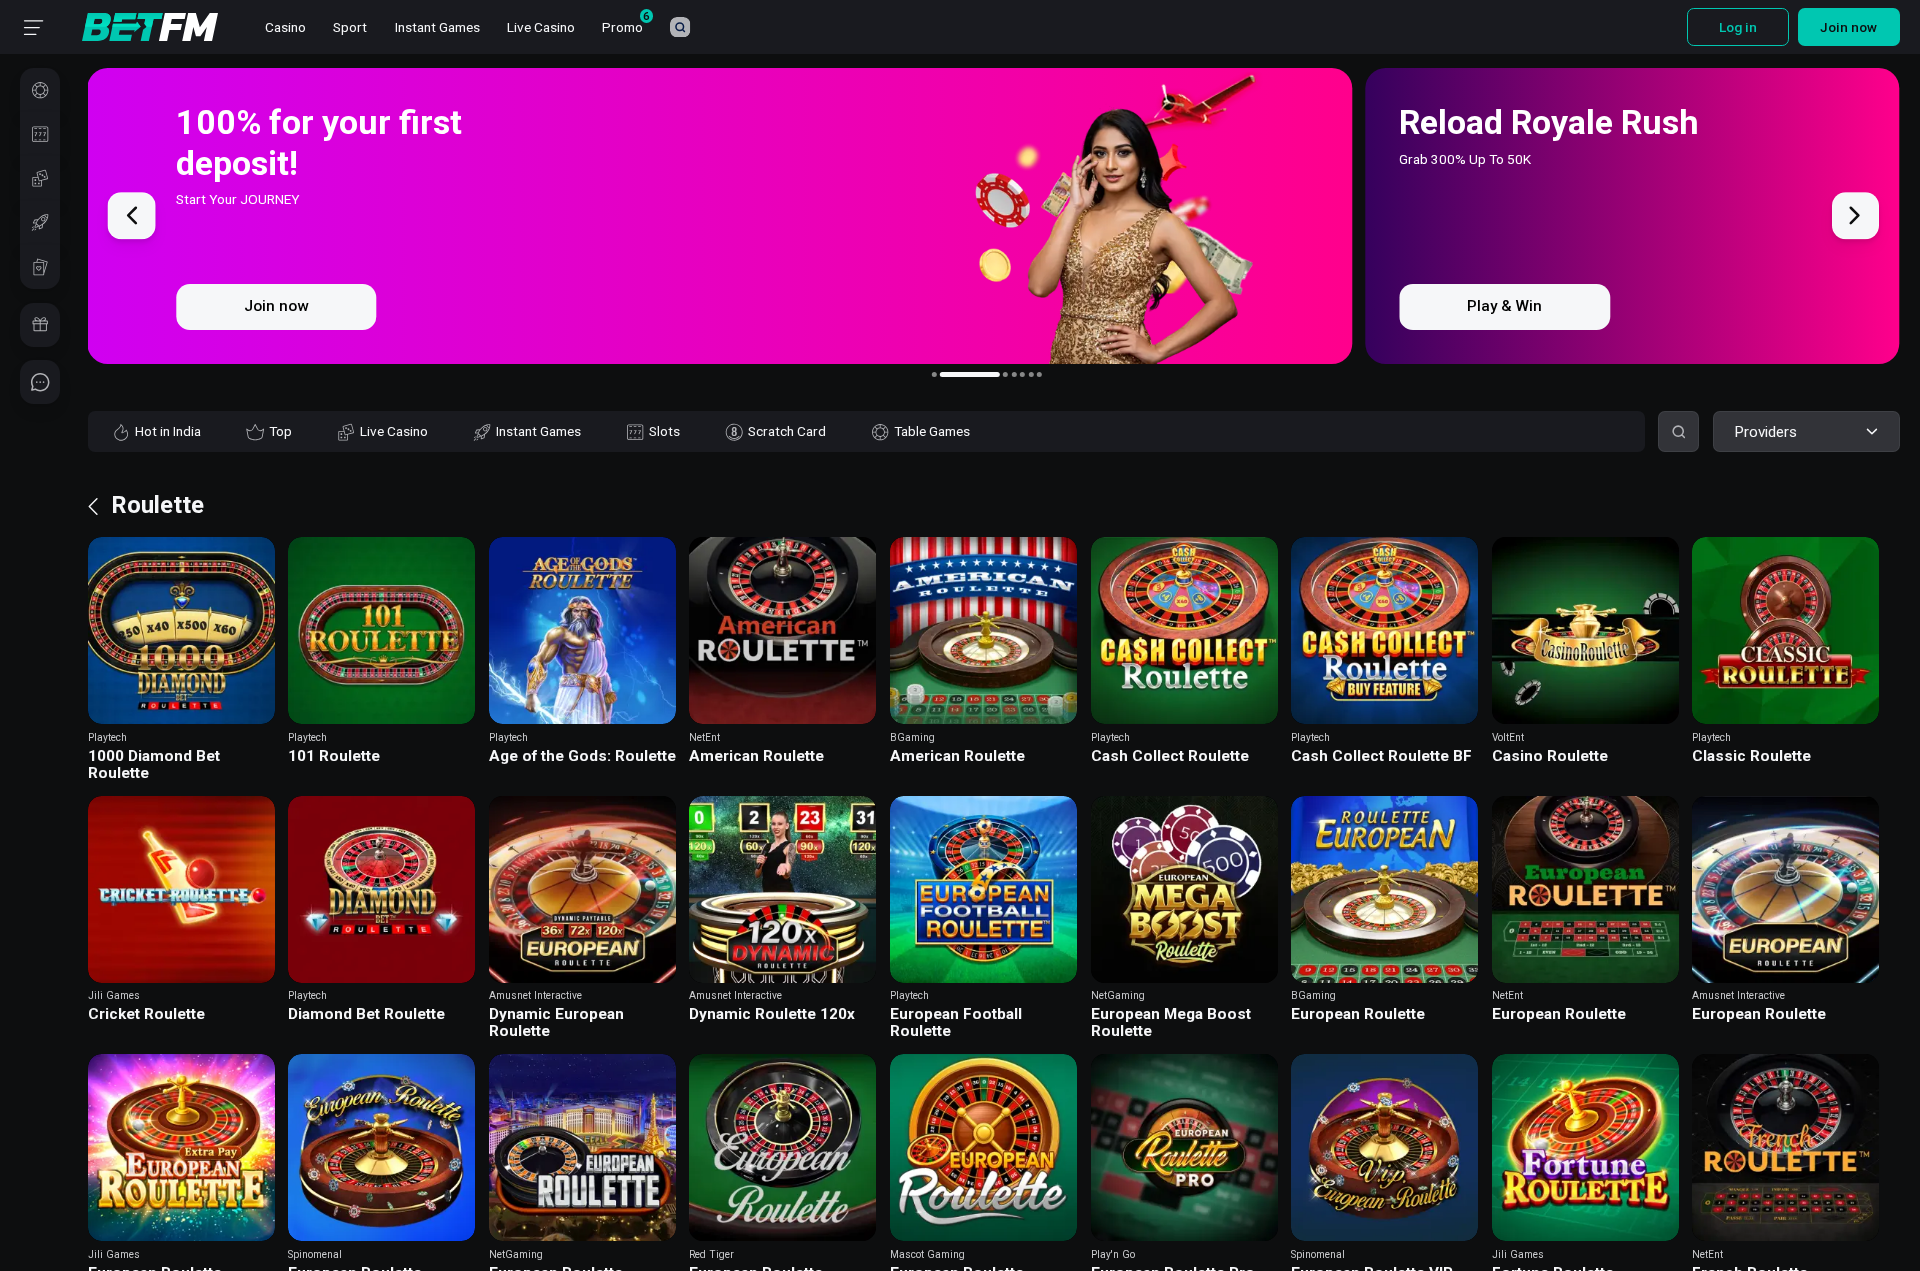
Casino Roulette (1550, 756)
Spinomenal (315, 1254)
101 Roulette (334, 756)
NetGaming (1118, 995)
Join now (1848, 27)
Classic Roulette (1751, 756)
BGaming (912, 737)
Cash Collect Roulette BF (1381, 756)
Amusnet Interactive (535, 995)
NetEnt (704, 737)
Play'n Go (1113, 1254)
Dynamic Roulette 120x (772, 1014)
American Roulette (756, 756)
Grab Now (1502, 306)
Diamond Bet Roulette (366, 1014)
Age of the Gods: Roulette (582, 756)
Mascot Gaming (927, 1254)
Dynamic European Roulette (556, 1023)
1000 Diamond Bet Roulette (154, 765)
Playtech (107, 737)
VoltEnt (1508, 737)
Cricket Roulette (146, 1014)
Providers (1765, 432)
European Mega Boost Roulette (1171, 1023)
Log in (1738, 27)
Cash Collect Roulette (1170, 756)
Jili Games (114, 995)
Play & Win (281, 306)
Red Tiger (711, 1254)
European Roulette (1358, 1014)
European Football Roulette (956, 1023)
